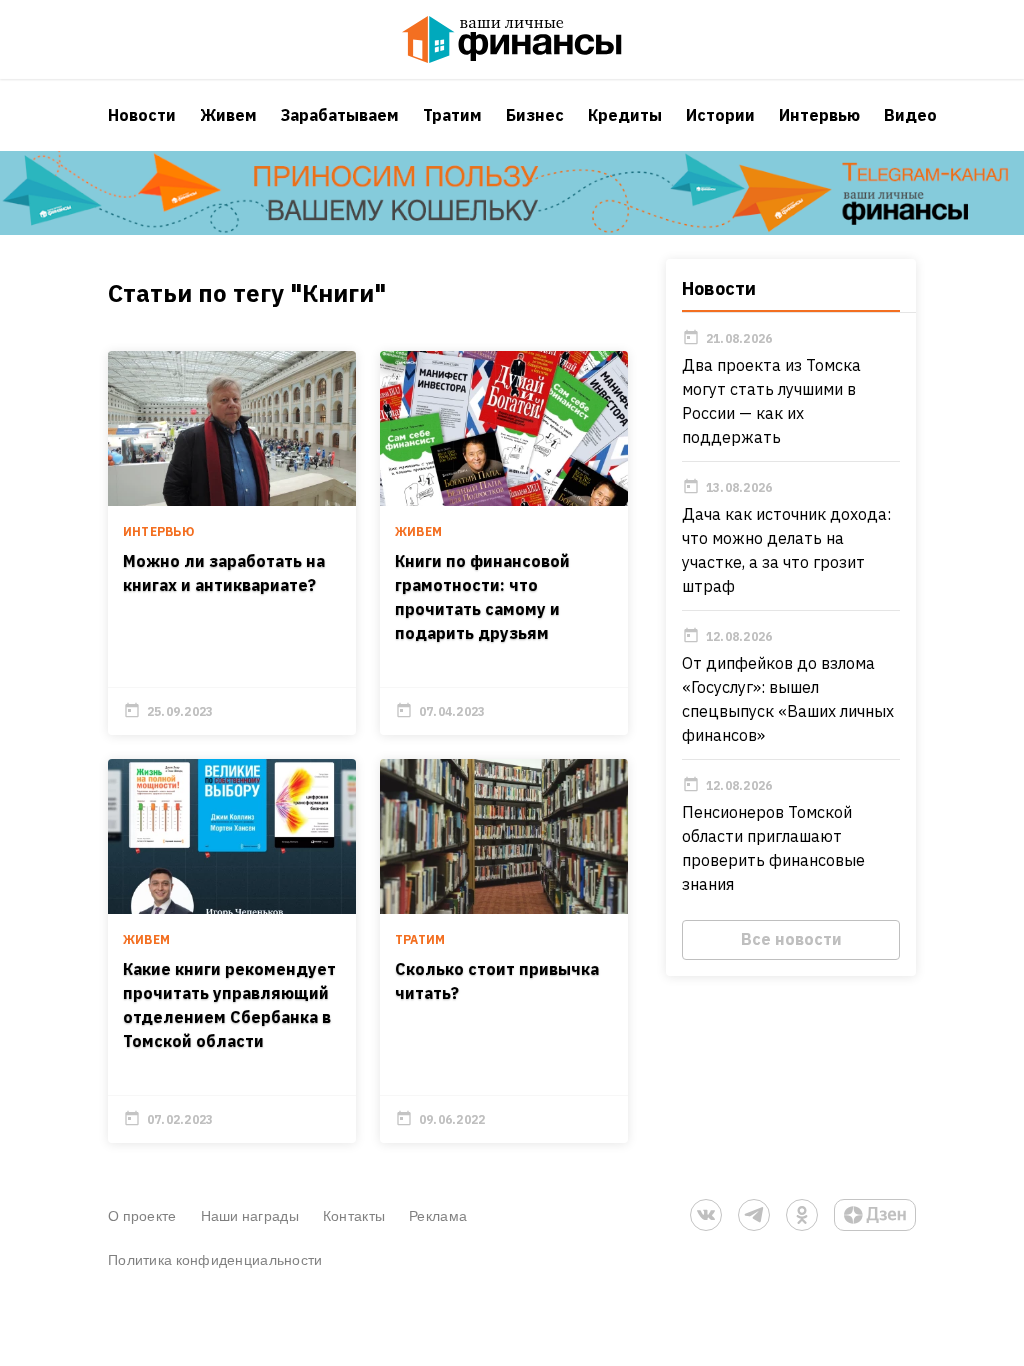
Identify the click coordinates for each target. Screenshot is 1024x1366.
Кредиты (625, 115)
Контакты (354, 1215)
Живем (228, 115)
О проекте (142, 1215)
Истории (720, 115)
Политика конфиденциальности (215, 1259)
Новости (142, 115)
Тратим (452, 115)
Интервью (819, 115)
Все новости (791, 939)
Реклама (438, 1215)
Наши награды (250, 1215)
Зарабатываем (340, 115)
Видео (910, 115)
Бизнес (535, 115)
